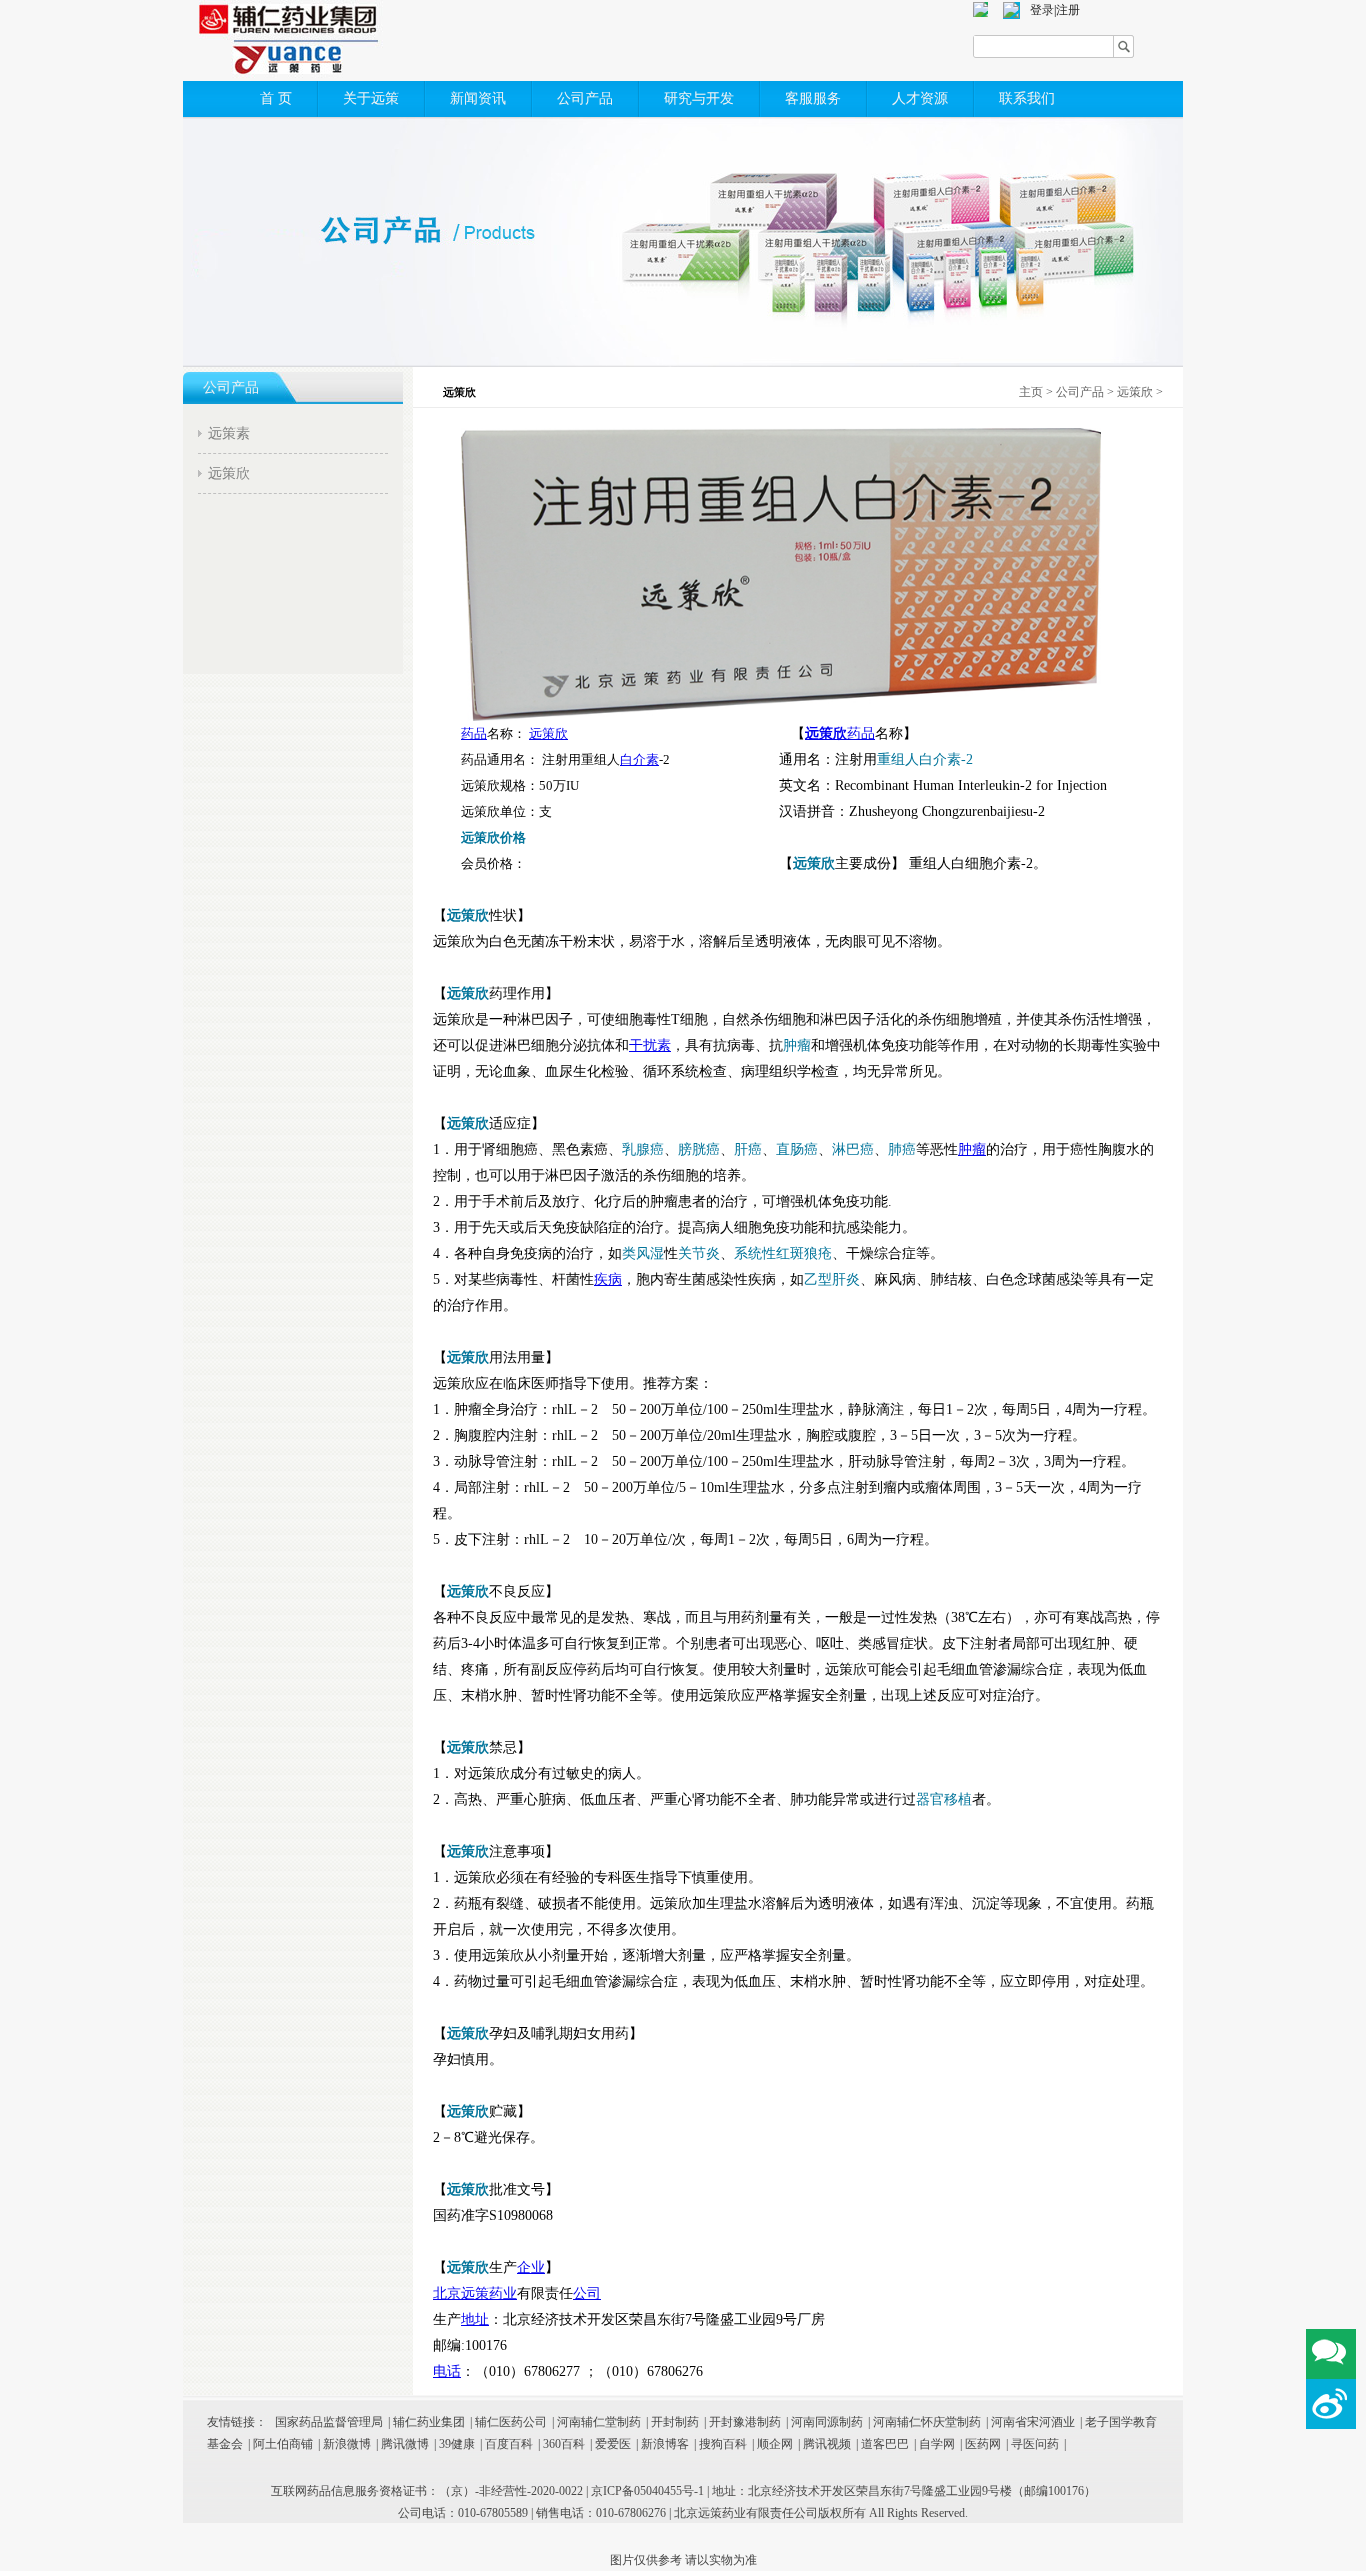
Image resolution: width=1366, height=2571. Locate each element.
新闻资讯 (478, 98)
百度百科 (509, 2444)
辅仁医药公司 (511, 2422)
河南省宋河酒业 (1033, 2422)
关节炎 (699, 1253)
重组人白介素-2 (925, 759)
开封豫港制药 (745, 2422)
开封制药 (675, 2422)
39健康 (457, 2444)
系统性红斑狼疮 (783, 1253)
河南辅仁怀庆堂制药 (927, 2422)
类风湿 (643, 1253)
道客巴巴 (885, 2444)
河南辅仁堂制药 (599, 2422)
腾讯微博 (405, 2444)
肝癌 (748, 1149)
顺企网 (775, 2444)
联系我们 (1027, 98)
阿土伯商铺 (283, 2444)
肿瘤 (797, 1045)
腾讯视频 (827, 2444)
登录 (1042, 10)
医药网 (983, 2444)
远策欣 (229, 473)
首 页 (276, 98)
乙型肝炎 (832, 1279)
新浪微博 (347, 2444)
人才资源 (920, 98)
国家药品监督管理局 (329, 2422)
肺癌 (902, 1149)
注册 (1068, 10)
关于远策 (371, 98)
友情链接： (237, 2422)
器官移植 (944, 1799)
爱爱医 (613, 2444)
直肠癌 (797, 1149)
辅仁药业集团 (429, 2422)
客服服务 (813, 98)
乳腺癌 (643, 1149)
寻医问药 (1035, 2444)
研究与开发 (699, 98)
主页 (1031, 392)
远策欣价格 (493, 837)
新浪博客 (665, 2444)
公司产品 (585, 98)
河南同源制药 (827, 2422)
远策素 (229, 433)
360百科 (564, 2444)
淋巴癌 (853, 1149)
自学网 (937, 2444)
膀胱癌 (699, 1149)
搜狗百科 (723, 2444)
